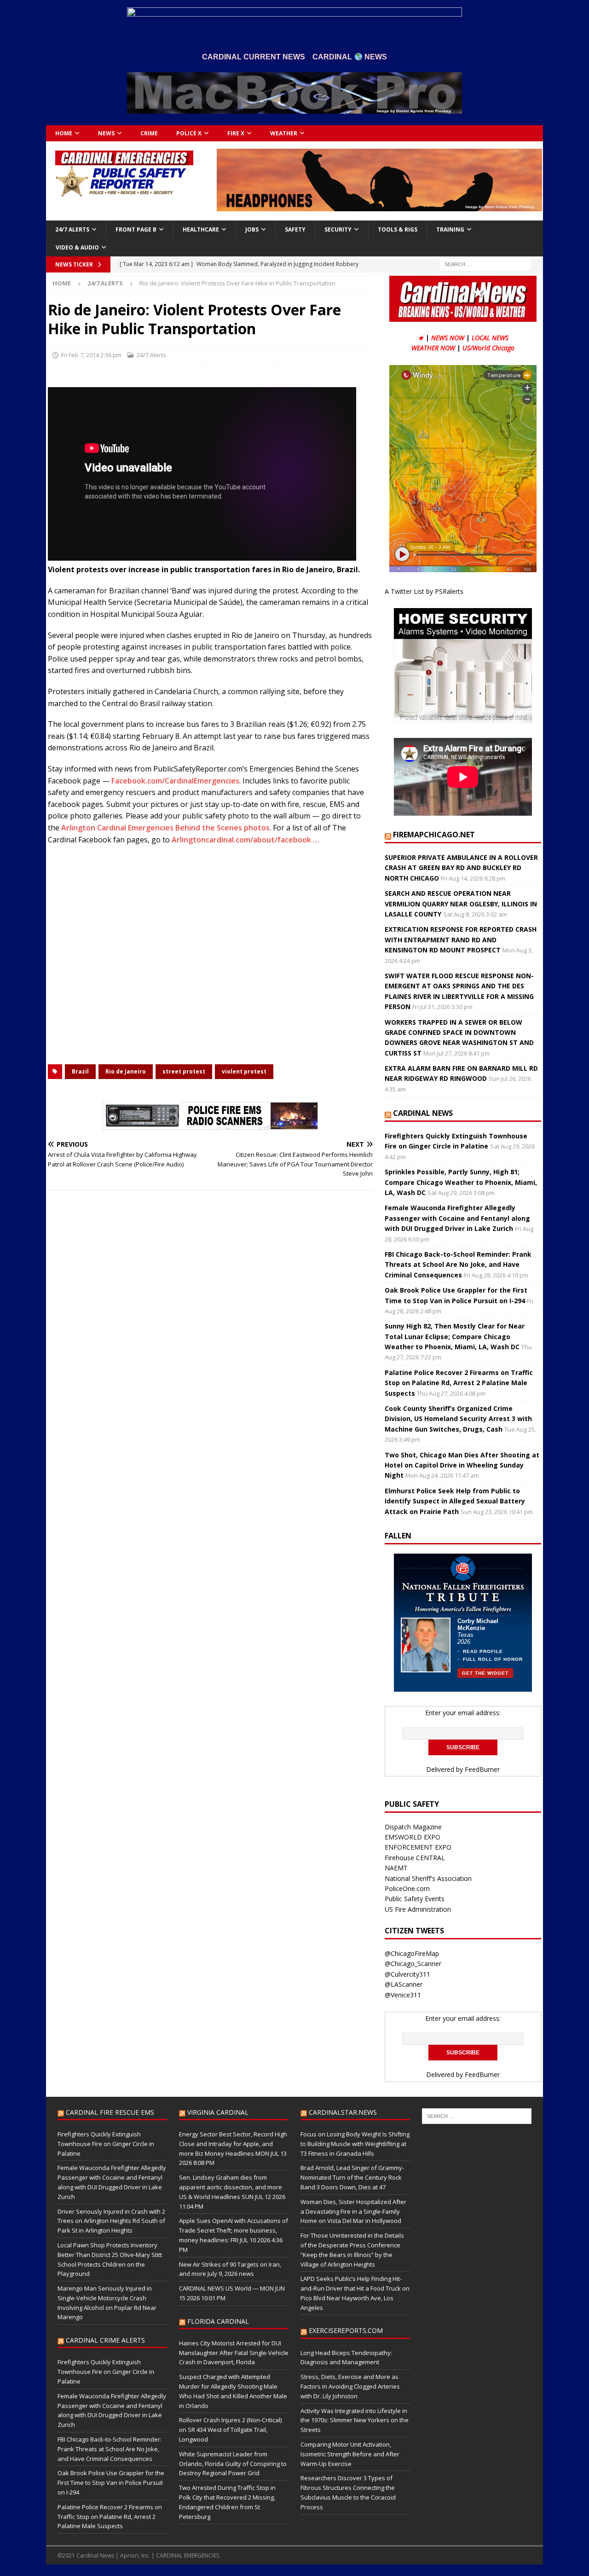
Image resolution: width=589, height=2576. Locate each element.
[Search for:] (485, 264)
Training (450, 229)
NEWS (106, 133)
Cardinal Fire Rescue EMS (110, 2112)
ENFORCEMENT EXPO (418, 1847)
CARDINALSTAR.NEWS (343, 2112)
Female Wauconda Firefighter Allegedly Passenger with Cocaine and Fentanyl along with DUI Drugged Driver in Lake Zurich (457, 1218)
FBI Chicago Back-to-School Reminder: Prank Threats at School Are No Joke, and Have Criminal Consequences (458, 1265)
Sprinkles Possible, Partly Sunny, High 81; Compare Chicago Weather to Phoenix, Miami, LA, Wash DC (461, 1182)
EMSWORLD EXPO (413, 1837)
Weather (284, 133)
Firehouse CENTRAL (415, 1858)
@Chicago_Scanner (413, 1964)
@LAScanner (404, 1984)
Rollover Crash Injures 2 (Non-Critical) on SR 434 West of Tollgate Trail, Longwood (230, 2430)
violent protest (244, 1071)
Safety (295, 229)
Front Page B (136, 229)
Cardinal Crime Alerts (105, 2340)
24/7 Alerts (72, 229)
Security (338, 229)
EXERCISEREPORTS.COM (346, 2330)
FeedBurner (482, 1769)
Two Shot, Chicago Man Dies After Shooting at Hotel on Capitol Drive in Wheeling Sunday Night (462, 1465)
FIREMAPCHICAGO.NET (434, 835)
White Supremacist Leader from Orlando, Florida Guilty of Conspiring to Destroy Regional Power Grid (233, 2464)
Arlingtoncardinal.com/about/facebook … (245, 840)
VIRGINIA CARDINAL (218, 2112)
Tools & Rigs (398, 229)
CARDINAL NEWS (423, 1113)
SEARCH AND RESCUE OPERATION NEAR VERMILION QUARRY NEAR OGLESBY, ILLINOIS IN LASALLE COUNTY (461, 904)
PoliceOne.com (407, 1888)
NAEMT (396, 1868)
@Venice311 (403, 1995)
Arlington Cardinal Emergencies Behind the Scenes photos (165, 828)
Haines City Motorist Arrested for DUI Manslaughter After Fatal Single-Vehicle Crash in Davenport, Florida (234, 2353)
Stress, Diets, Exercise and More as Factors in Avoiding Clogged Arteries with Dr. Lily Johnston (350, 2386)
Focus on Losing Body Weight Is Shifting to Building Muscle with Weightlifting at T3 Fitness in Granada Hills (355, 2144)
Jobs (252, 229)
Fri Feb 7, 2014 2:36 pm (91, 355)
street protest (184, 1071)
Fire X (236, 133)
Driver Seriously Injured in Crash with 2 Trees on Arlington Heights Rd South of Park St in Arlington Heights (111, 2221)
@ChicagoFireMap (412, 1953)
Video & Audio (77, 247)
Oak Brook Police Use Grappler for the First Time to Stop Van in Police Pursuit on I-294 (111, 2483)
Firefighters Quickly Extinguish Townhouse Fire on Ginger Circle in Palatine (106, 2144)
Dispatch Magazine (413, 1827)
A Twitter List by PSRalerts (424, 591)
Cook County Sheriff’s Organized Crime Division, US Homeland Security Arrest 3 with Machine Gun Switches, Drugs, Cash (458, 1419)
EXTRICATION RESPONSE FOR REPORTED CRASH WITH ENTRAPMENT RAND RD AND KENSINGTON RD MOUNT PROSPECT (461, 940)
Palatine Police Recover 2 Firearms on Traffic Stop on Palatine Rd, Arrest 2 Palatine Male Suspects (459, 1383)
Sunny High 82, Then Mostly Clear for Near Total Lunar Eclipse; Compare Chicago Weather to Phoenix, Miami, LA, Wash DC (455, 1336)
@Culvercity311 (407, 1974)
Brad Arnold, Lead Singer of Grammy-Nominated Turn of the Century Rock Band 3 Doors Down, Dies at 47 (352, 2177)
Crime (149, 133)
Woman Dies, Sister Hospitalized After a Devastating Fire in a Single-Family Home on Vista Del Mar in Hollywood (353, 2211)
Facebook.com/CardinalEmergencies (175, 781)
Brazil (80, 1071)
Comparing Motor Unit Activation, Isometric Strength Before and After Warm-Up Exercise (350, 2454)
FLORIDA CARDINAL (218, 2321)
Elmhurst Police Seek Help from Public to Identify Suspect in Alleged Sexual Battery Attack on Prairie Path (455, 1501)
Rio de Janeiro (126, 1071)
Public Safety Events (415, 1899)
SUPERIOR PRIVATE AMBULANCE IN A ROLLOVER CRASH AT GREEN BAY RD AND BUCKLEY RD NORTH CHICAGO (461, 868)
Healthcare (201, 229)
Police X (189, 133)
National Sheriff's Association (428, 1878)
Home (64, 133)
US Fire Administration (418, 1909)
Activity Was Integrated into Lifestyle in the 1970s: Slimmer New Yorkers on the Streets (355, 2420)
